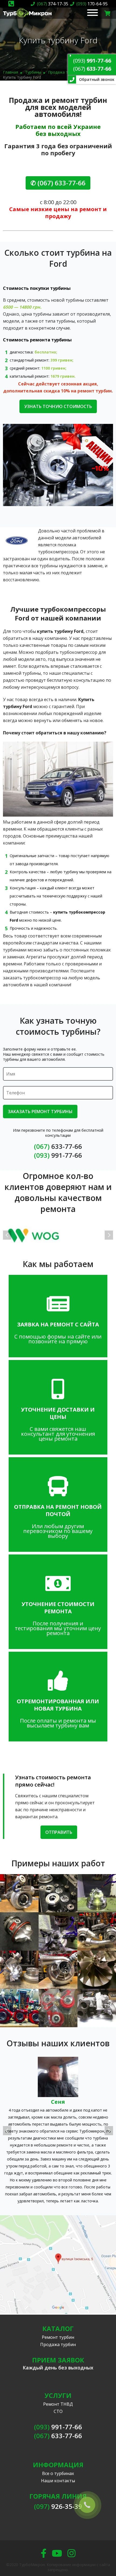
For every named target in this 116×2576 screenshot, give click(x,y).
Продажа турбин (63, 72)
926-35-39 (58, 2506)
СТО (58, 2411)
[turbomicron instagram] (71, 2553)
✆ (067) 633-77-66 (58, 183)
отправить (59, 1832)
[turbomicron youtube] (57, 2553)
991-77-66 (92, 61)
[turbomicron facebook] (44, 2553)
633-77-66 (92, 69)
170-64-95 (92, 4)
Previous (7, 1235)
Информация (58, 2465)
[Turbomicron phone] (11, 4)
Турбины (33, 72)
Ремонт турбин (58, 2337)
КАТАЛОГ (58, 2328)
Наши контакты (58, 2481)
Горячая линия (58, 2496)
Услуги (58, 2395)
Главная (11, 72)
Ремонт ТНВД (58, 2404)
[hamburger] (93, 13)
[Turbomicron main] (27, 18)
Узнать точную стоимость (58, 406)
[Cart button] (108, 13)
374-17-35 (53, 4)
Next (109, 1235)
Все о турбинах (58, 2473)
